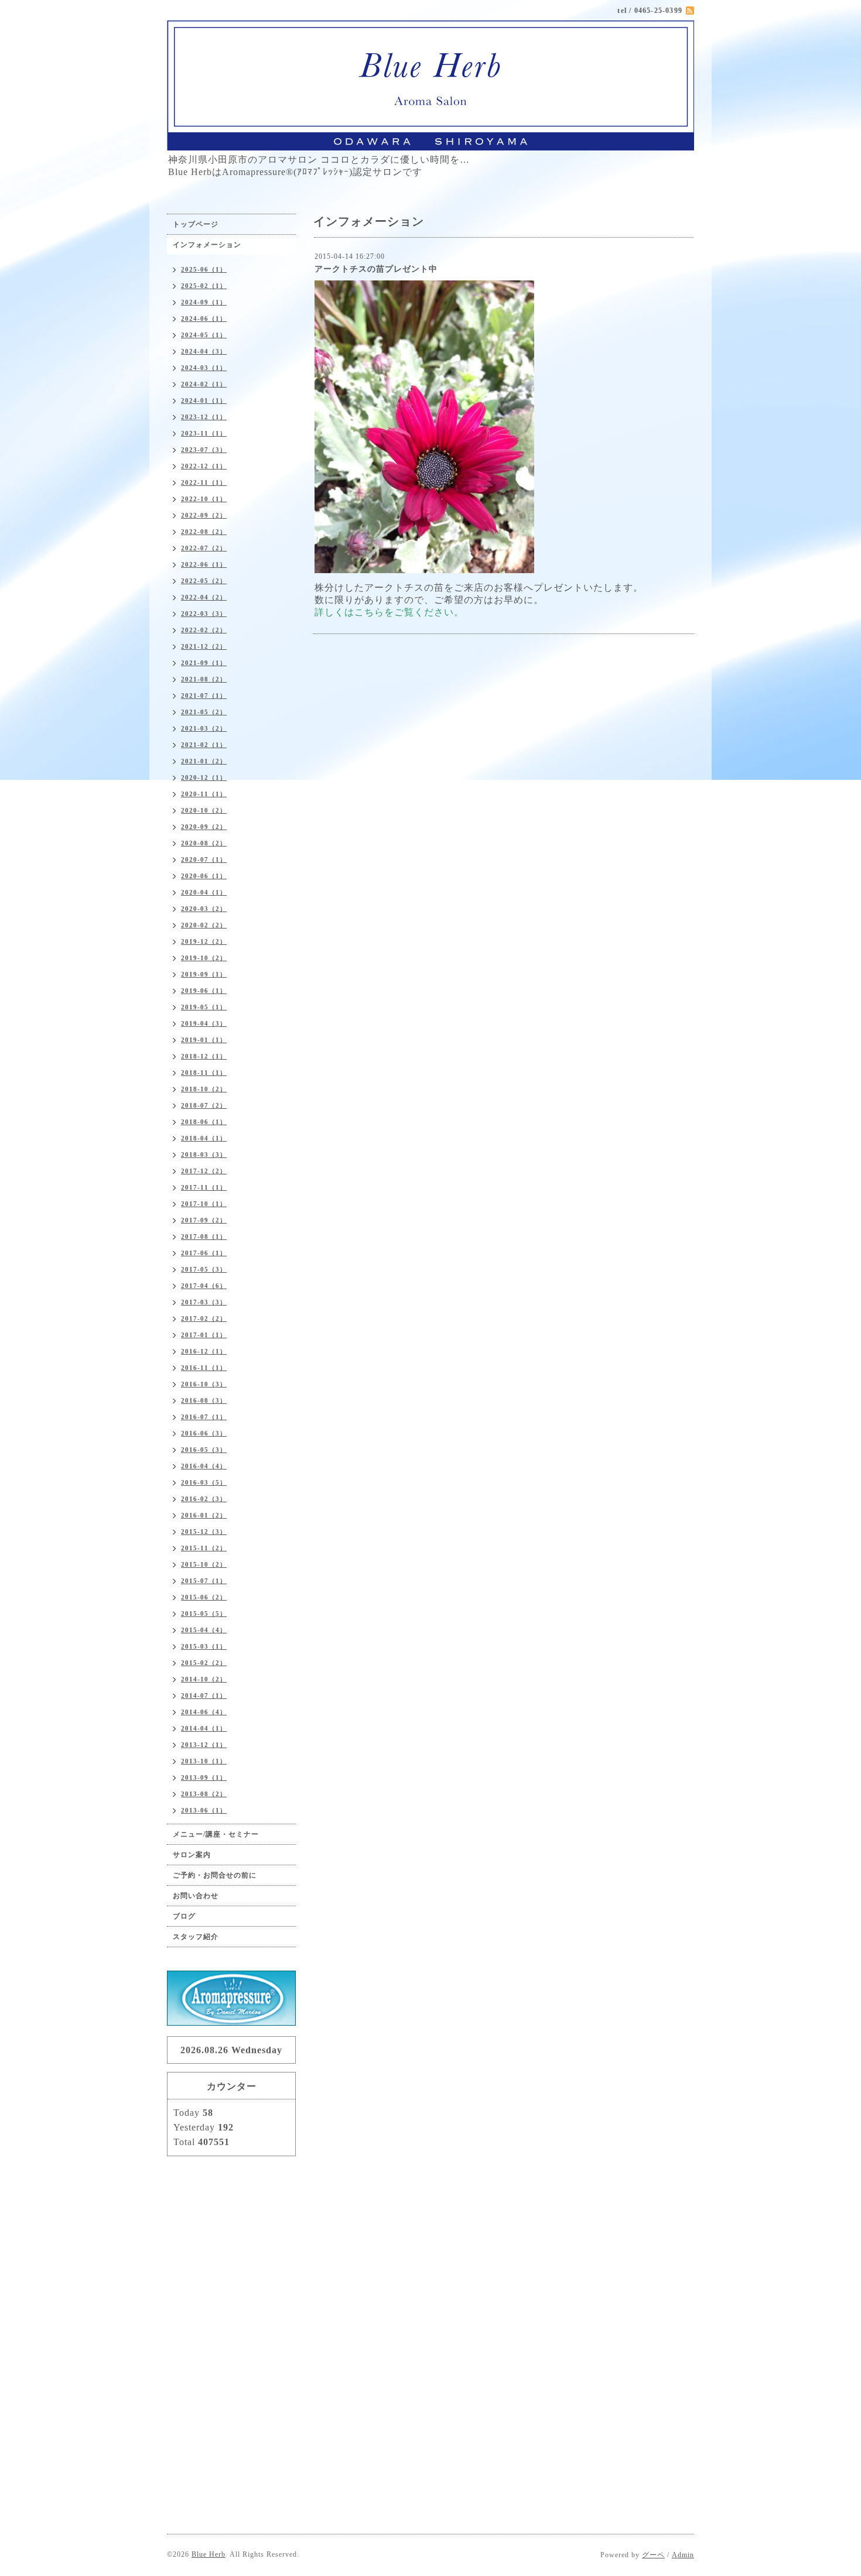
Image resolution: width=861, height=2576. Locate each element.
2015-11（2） (204, 1548)
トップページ (196, 224)
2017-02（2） (204, 1318)
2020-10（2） (204, 810)
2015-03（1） (204, 1646)
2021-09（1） (204, 663)
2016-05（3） (204, 1450)
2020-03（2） (204, 909)
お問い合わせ (196, 1896)
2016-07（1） (204, 1417)
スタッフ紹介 (196, 1937)
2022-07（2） (204, 548)
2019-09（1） (204, 974)
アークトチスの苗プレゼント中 (376, 269)
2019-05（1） (204, 1007)
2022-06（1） (204, 564)
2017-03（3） (204, 1302)
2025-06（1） (204, 269)
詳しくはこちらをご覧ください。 (389, 612)
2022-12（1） (204, 466)
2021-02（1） (204, 745)
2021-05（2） (204, 712)
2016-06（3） (204, 1433)
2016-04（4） (204, 1466)
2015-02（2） (204, 1663)
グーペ (653, 2555)
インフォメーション (207, 245)
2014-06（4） (204, 1712)
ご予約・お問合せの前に (215, 1875)
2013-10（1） (204, 1761)
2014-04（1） (204, 1728)
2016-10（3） (204, 1384)
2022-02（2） (204, 630)
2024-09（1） (204, 302)
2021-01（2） (204, 761)
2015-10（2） (204, 1564)
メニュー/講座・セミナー (216, 1834)
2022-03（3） (204, 614)
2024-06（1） (204, 318)
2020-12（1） (204, 777)
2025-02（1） (204, 286)
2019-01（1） (204, 1040)
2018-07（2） (204, 1105)
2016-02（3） (204, 1499)
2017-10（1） (204, 1204)
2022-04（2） (204, 597)
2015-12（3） (204, 1532)
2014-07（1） (204, 1695)
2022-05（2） (204, 581)
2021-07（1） (204, 696)
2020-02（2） (204, 925)
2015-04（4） (204, 1630)
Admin (683, 2555)
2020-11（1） (204, 794)
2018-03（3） (204, 1155)
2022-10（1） (204, 499)
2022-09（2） (204, 515)
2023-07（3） (204, 450)
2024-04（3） (204, 351)
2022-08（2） (204, 532)
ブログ (184, 1916)
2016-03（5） (204, 1482)
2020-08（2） (204, 843)
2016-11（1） (204, 1368)
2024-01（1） (204, 400)
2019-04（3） (204, 1023)
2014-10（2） (204, 1679)
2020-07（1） (204, 859)
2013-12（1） (204, 1745)
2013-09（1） (204, 1777)
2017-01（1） (204, 1335)
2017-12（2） (204, 1171)
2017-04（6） (204, 1286)
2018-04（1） (204, 1138)
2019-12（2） (204, 941)
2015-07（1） (204, 1581)
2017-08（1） (204, 1236)
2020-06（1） (204, 876)
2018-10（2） (204, 1089)
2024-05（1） (204, 335)
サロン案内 (192, 1855)
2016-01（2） (204, 1515)
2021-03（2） (204, 728)
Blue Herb (209, 2554)
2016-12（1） (204, 1351)
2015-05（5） (204, 1614)
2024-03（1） (204, 368)
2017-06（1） (204, 1253)
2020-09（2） (204, 827)
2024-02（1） (204, 384)
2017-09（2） (204, 1220)
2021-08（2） (204, 679)
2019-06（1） (204, 991)
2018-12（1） (204, 1056)
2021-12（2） (204, 646)
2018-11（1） (204, 1073)
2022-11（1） (204, 482)
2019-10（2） (204, 958)
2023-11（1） (204, 433)
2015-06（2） (204, 1597)
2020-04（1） (204, 892)
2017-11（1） (204, 1187)
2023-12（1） (204, 417)
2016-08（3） (204, 1400)
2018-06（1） (204, 1122)
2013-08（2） (204, 1794)
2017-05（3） (204, 1269)
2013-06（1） (204, 1810)
